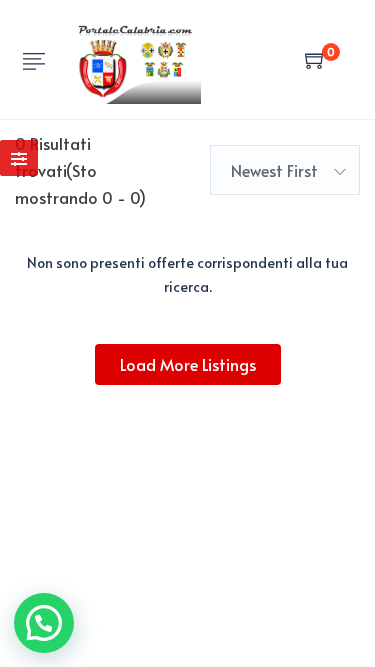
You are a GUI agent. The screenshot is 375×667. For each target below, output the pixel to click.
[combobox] (285, 170)
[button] (44, 623)
